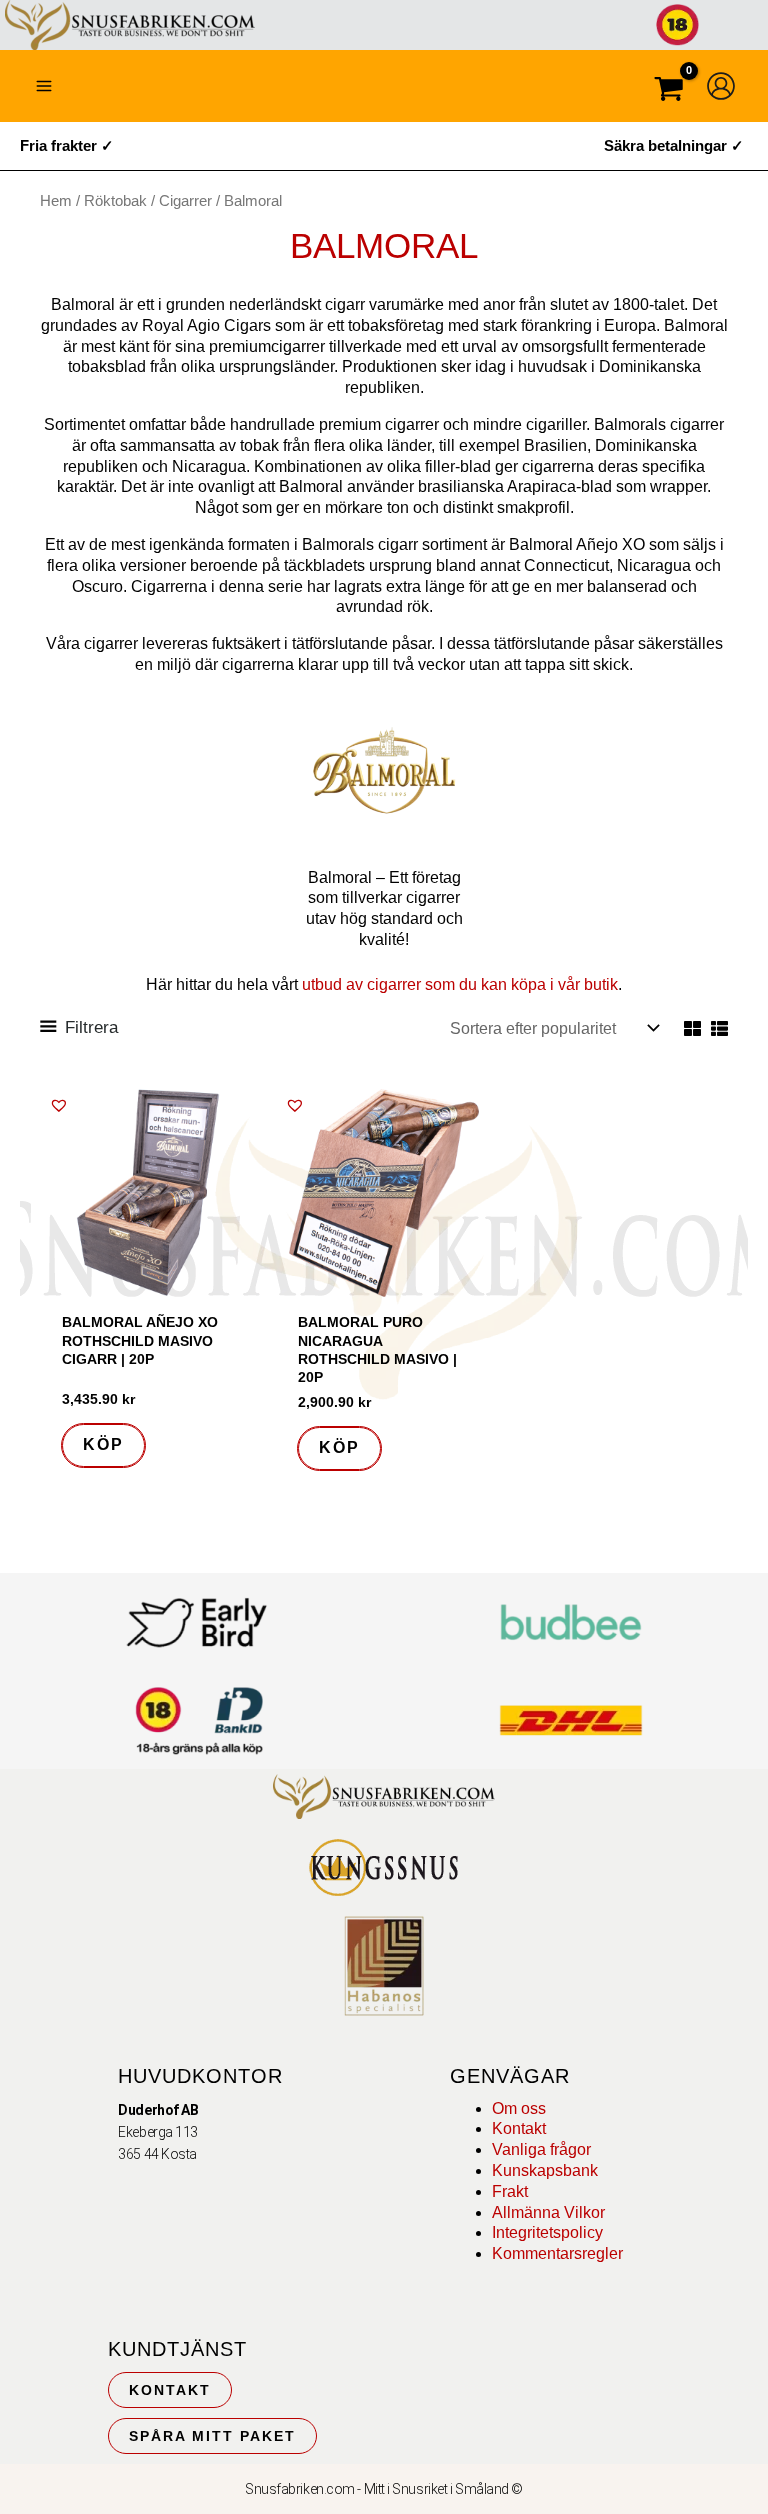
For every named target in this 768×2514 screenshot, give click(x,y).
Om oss (519, 2108)
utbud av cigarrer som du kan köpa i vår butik (460, 984)
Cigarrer (185, 201)
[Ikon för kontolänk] (721, 86)
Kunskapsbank (545, 2170)
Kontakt (519, 2128)
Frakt (510, 2191)
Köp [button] (103, 1444)
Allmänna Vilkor (548, 2212)
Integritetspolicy (547, 2232)
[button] (59, 1105)
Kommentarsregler (557, 2253)
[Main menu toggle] (44, 86)
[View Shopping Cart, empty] (669, 91)
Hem (56, 201)
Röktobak (115, 201)
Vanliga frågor (541, 2149)
